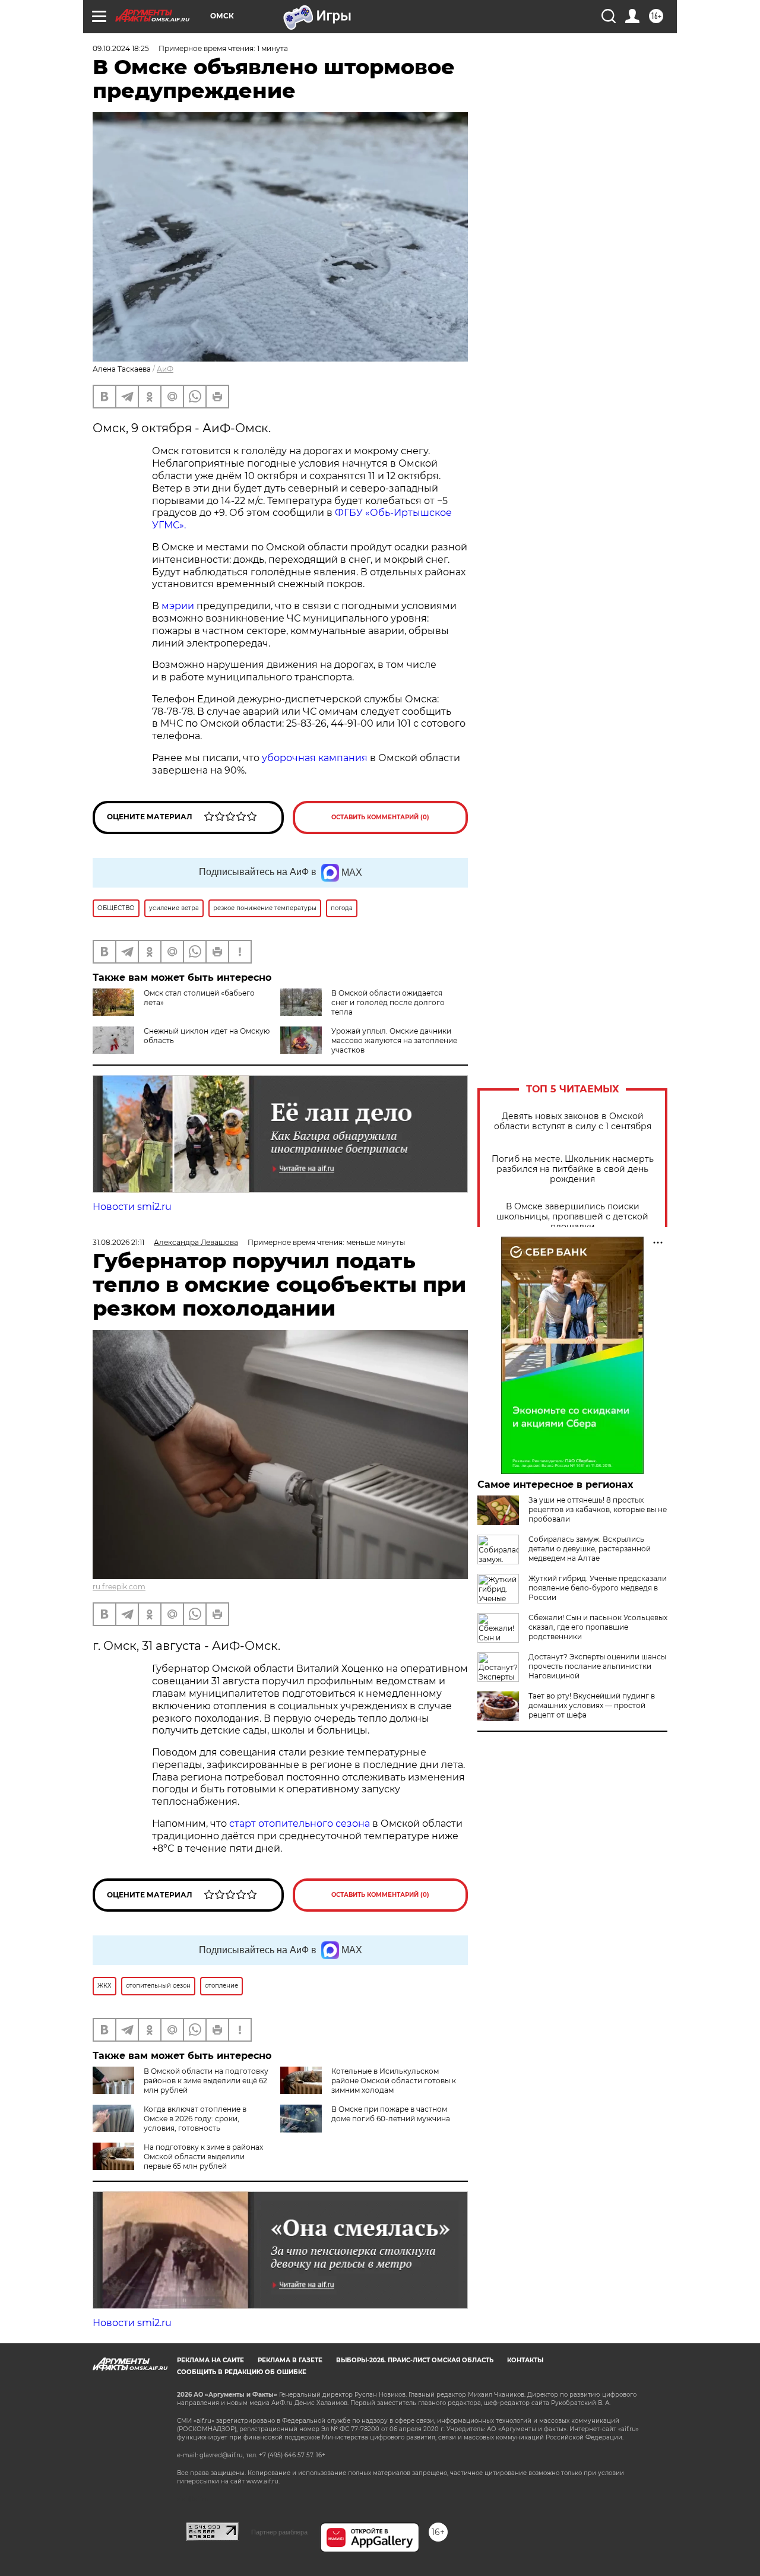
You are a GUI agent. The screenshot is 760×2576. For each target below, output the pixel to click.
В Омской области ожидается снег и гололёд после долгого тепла (388, 1002)
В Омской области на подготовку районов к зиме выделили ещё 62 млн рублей (206, 2081)
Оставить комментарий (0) (380, 817)
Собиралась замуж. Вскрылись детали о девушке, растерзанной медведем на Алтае (590, 1549)
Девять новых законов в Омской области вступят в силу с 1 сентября (573, 1121)
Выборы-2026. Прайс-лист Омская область (415, 2360)
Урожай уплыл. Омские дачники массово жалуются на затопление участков (394, 1040)
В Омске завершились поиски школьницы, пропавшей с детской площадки (572, 1217)
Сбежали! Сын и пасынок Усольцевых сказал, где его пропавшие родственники (598, 1627)
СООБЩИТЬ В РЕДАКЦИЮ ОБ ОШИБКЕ (242, 2372)
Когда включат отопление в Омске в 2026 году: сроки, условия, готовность (195, 2119)
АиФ (165, 369)
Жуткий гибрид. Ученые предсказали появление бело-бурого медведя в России (598, 1588)
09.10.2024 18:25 (121, 48)
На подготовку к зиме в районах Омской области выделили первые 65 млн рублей (203, 2157)
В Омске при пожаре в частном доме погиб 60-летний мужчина (391, 2114)
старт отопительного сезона (300, 1824)
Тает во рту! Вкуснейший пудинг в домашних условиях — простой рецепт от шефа (592, 1705)
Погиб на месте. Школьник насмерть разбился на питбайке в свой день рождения (573, 1169)
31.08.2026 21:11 (118, 1242)
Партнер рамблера (279, 2532)
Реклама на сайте (210, 2360)
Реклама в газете (290, 2360)
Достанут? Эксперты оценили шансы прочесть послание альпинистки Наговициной (597, 1666)
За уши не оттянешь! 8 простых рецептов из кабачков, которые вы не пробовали (598, 1509)
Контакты (525, 2360)
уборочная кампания (315, 758)
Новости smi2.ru (132, 1207)
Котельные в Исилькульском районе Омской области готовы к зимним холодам (394, 2081)
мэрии (178, 606)
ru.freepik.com (119, 1587)
